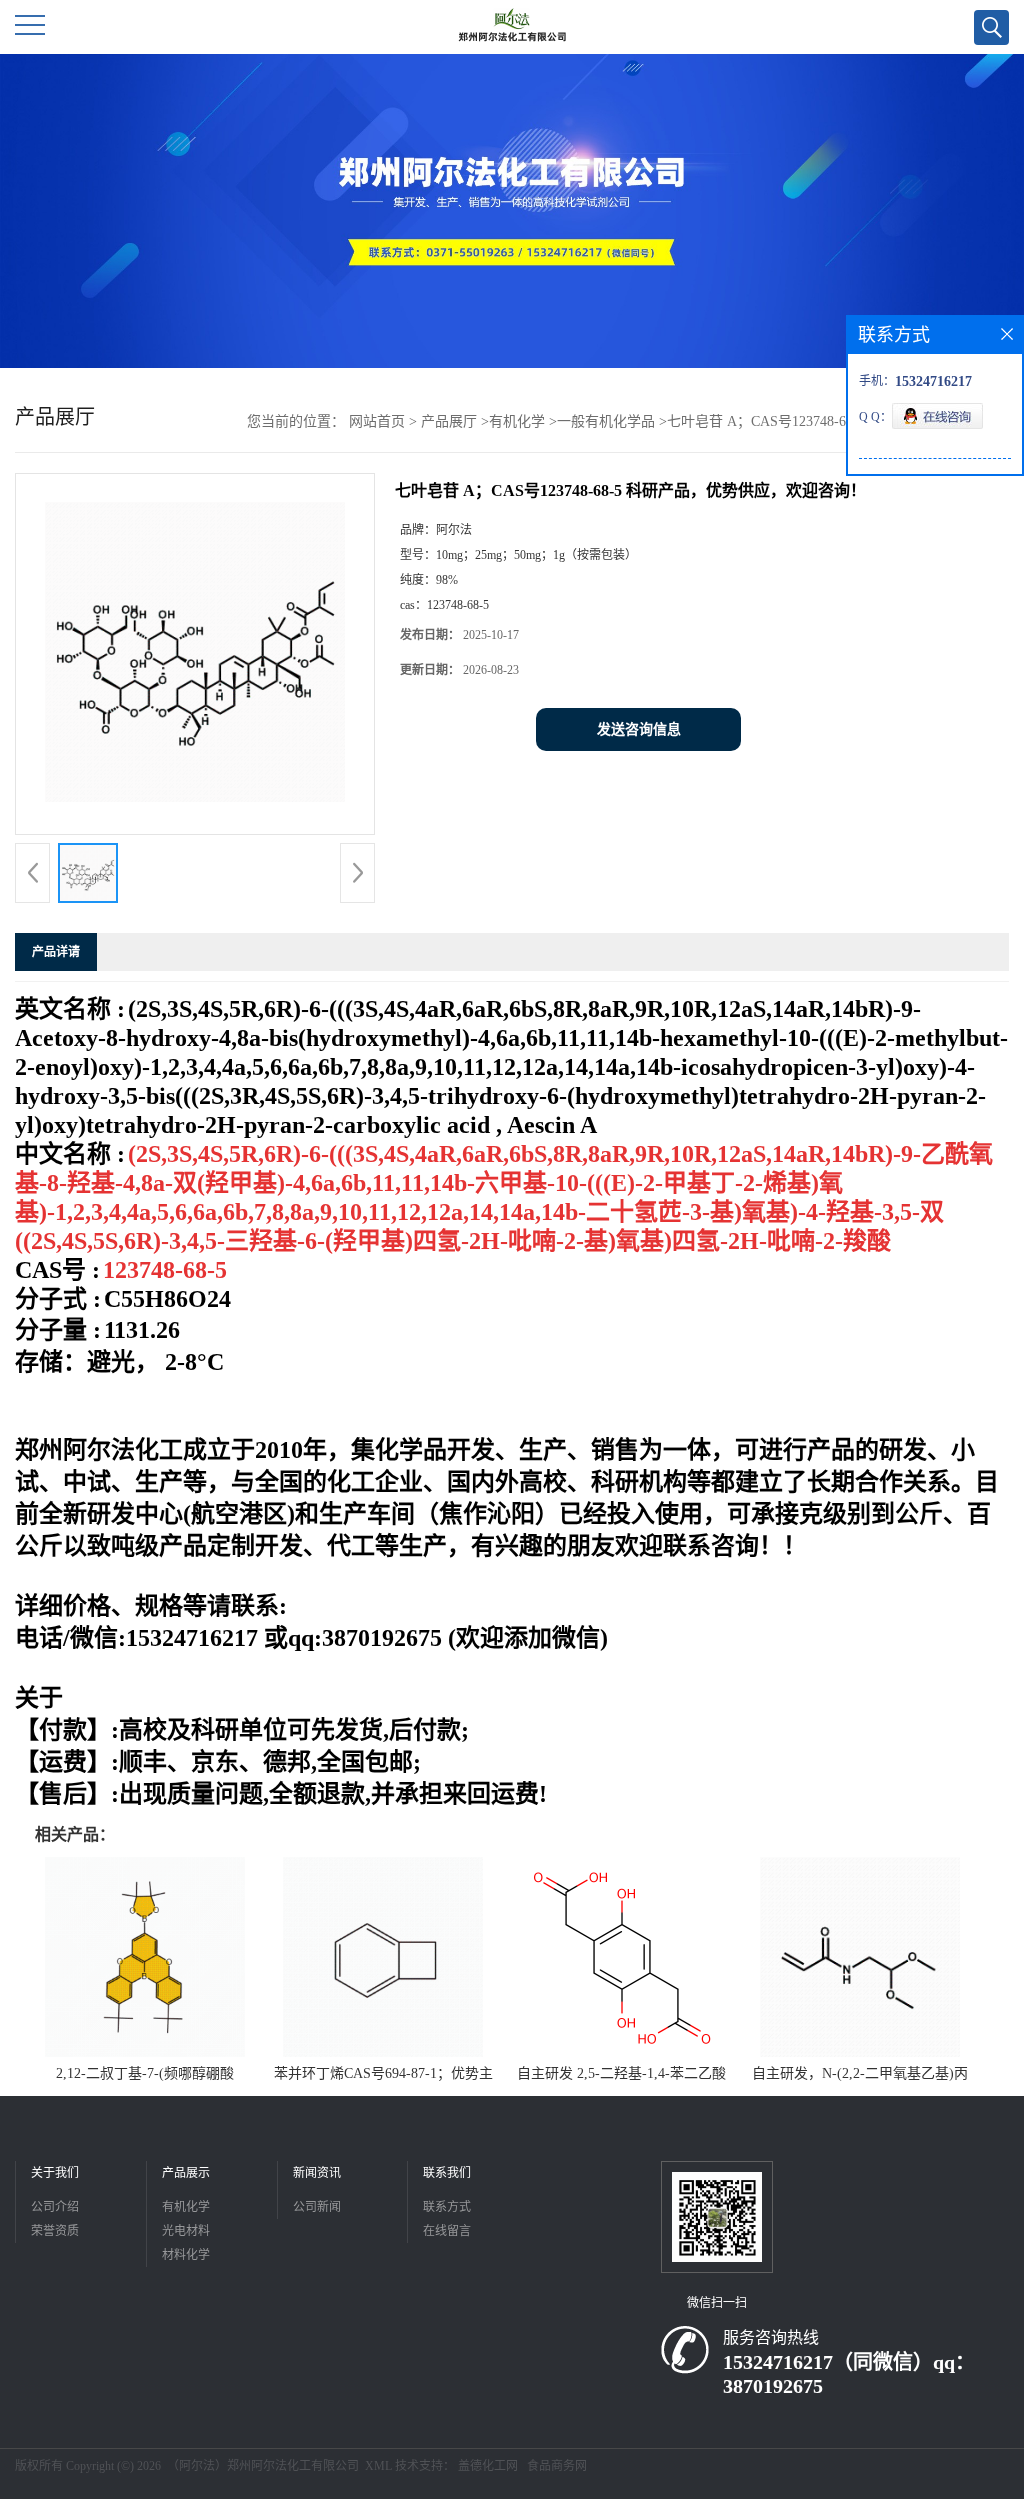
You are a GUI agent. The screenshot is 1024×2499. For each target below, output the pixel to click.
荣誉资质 (55, 2231)
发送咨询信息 (639, 729)
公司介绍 (55, 2207)
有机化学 (517, 421)
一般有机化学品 (606, 421)
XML (378, 2466)
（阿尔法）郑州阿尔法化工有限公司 (263, 2466)
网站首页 (377, 421)
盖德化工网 (488, 2466)
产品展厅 (449, 421)
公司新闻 (317, 2207)
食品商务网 (557, 2466)
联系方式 (447, 2207)
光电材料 (186, 2231)
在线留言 (447, 2231)
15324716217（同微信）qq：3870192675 (849, 2374)
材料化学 (186, 2255)
